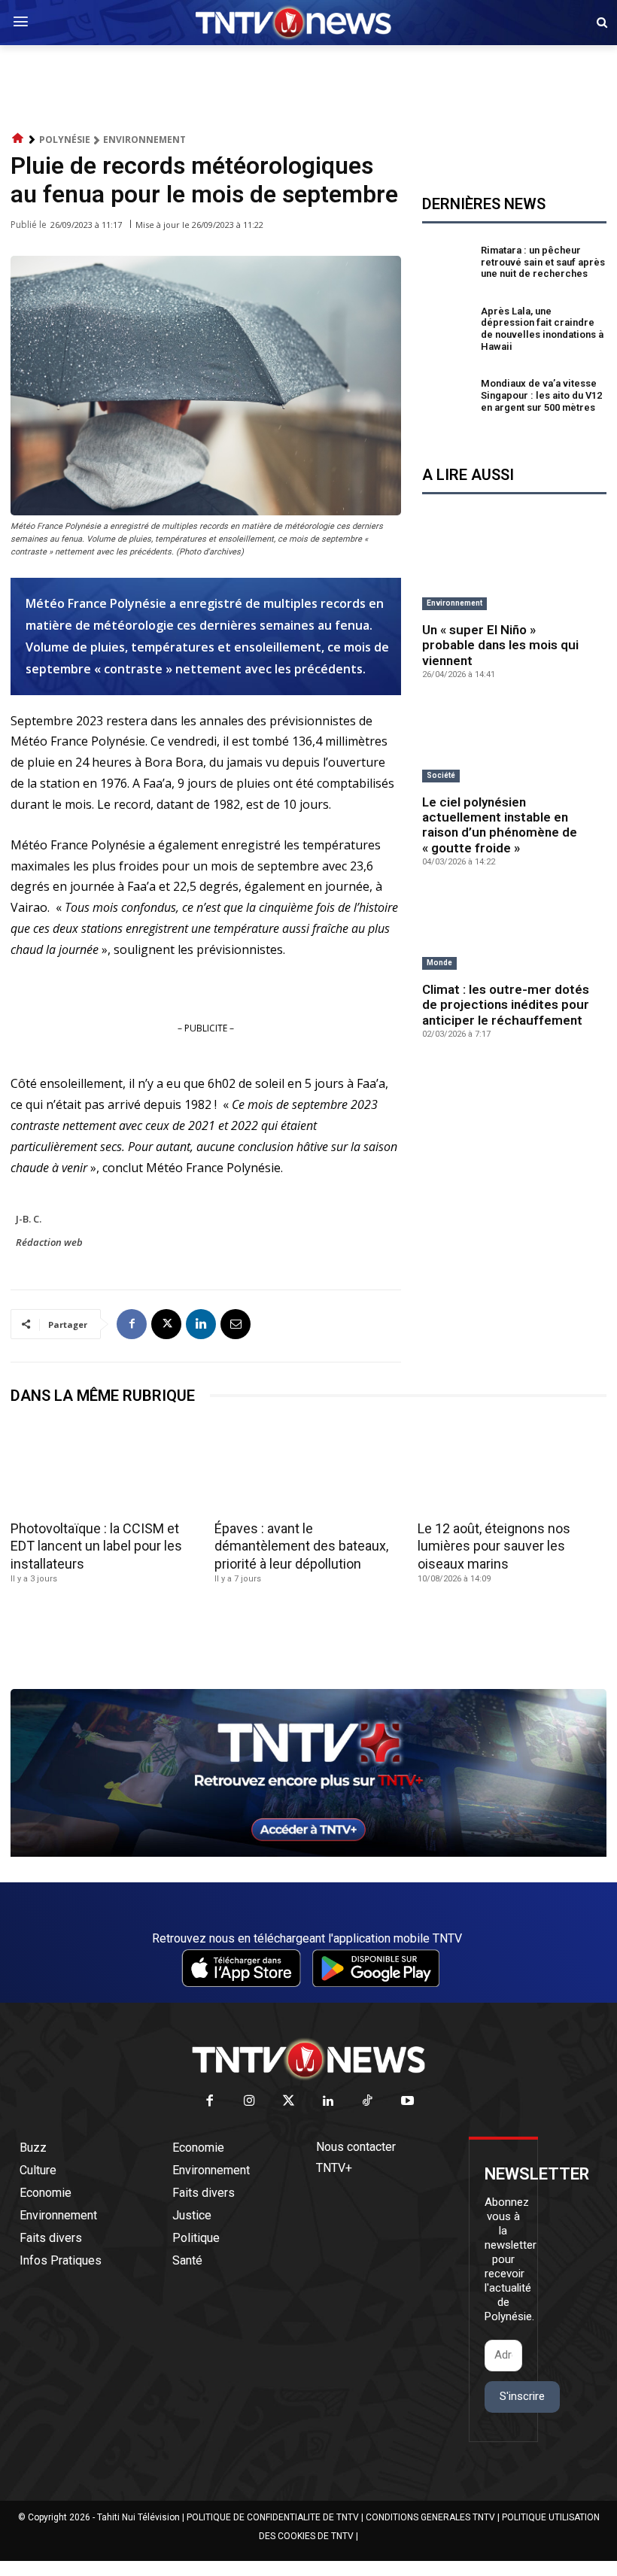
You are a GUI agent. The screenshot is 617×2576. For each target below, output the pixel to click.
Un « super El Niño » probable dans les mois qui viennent (500, 645)
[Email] (236, 1324)
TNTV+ (334, 2168)
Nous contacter (356, 2147)
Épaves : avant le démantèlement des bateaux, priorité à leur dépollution (301, 1546)
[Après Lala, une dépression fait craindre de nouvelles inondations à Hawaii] (448, 331)
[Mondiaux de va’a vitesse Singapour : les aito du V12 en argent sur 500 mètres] (448, 398)
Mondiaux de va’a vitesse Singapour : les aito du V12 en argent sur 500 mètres (541, 395)
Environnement (144, 140)
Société (441, 775)
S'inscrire (522, 2396)
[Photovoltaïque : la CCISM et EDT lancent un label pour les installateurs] (105, 1467)
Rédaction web (49, 1242)
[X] (166, 1324)
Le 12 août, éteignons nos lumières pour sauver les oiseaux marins (494, 1546)
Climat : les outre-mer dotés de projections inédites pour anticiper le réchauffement (506, 1005)
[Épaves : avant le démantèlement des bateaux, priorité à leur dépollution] (309, 1467)
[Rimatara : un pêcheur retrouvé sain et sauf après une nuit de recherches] (448, 264)
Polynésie (65, 140)
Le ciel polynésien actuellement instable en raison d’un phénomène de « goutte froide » (500, 825)
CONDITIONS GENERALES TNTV (430, 2517)
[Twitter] (289, 2102)
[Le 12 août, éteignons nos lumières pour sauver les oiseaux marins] (512, 1467)
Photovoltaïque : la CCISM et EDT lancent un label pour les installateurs (96, 1546)
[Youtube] (407, 2102)
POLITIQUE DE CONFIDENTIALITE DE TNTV (273, 2517)
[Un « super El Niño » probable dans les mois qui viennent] (514, 571)
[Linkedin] (201, 1324)
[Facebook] (132, 1324)
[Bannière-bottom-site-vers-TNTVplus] (308, 1853)
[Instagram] (249, 2102)
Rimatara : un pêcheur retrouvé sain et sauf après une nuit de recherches (543, 262)
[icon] (18, 139)
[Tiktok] (368, 2102)
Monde (439, 963)
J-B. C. (29, 1219)
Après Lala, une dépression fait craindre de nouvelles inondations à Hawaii (542, 329)
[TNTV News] (308, 2059)
